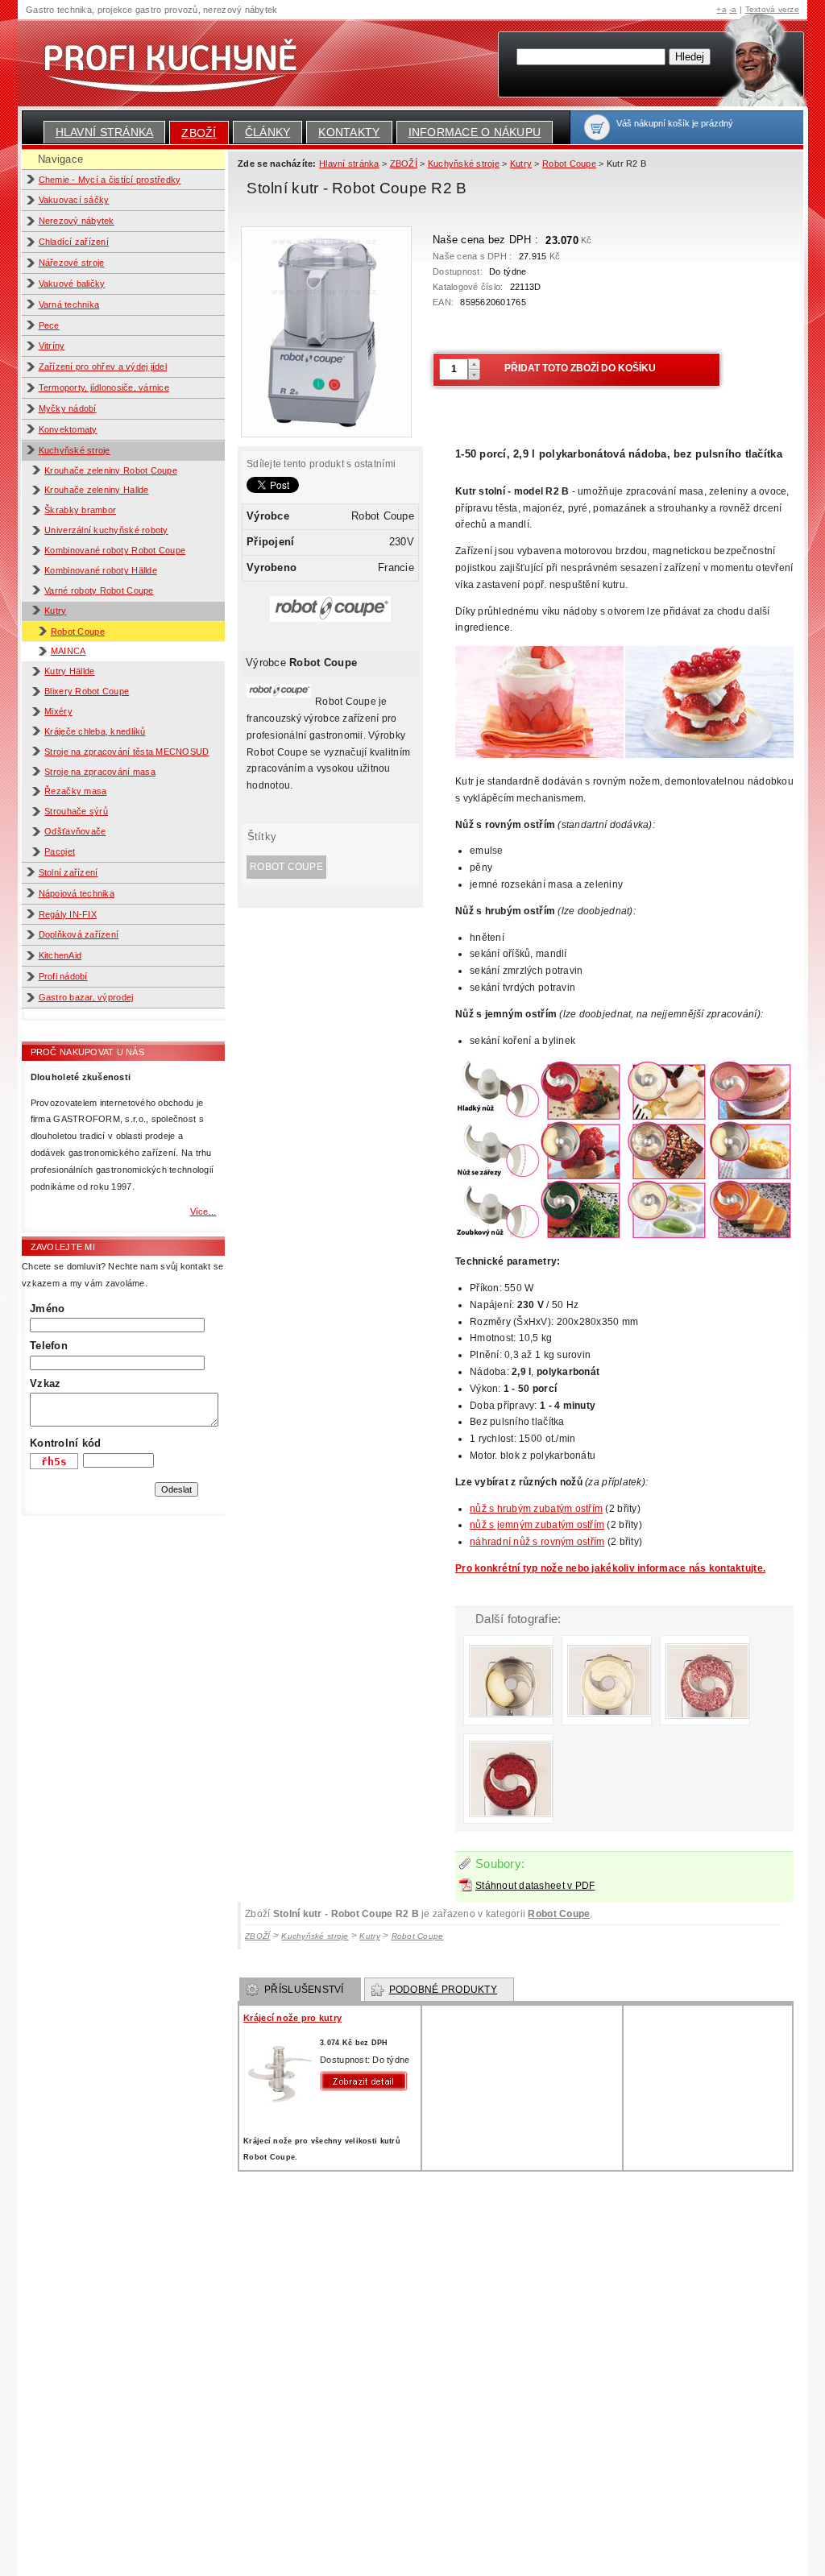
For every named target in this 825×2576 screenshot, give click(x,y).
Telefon (49, 1346)
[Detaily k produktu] (367, 2081)
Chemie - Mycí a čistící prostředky (110, 180)
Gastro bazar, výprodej (86, 997)
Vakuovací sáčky (74, 200)
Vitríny (52, 346)
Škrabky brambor (80, 510)
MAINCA (68, 651)
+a (721, 9)
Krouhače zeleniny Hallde (96, 490)
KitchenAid (60, 955)
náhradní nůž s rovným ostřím (537, 1542)
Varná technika (69, 304)
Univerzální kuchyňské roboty (106, 530)
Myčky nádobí (68, 408)
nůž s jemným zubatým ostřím (537, 1525)
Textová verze (772, 9)
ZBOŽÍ (199, 133)
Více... (203, 1211)
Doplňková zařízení (79, 934)
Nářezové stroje (72, 263)
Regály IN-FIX (68, 914)
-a (733, 9)
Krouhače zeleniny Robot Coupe (111, 470)
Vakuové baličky (72, 284)
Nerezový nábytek (77, 221)
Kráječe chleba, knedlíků (95, 731)
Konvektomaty (68, 429)
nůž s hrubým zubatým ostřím (536, 1509)
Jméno (47, 1309)
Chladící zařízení (74, 242)
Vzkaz (45, 1383)
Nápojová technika (77, 893)
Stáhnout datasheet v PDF (535, 1886)
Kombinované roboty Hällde (101, 570)
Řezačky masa (75, 791)
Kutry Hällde (69, 671)
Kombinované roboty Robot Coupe (115, 550)
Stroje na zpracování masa (100, 772)
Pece (49, 325)
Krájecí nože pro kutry (292, 2018)
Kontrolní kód (65, 1443)
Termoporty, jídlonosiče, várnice (104, 387)
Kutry (55, 611)
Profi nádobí (63, 976)
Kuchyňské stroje (75, 450)
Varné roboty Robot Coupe (99, 590)
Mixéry (58, 711)
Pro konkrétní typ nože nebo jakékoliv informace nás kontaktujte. (610, 1568)
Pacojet (60, 851)
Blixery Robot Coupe (87, 691)
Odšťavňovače (75, 831)
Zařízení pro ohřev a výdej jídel (103, 367)
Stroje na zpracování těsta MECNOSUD (126, 752)
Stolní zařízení (68, 872)
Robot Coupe (78, 632)
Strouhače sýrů (76, 811)
